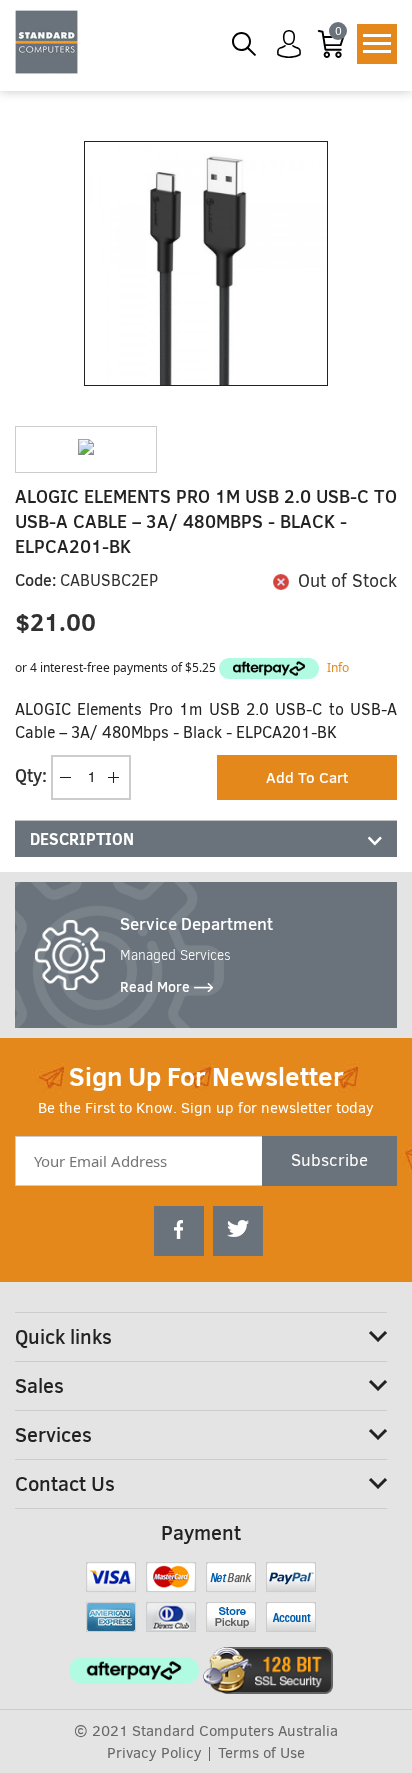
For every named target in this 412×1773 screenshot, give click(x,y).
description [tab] (82, 839)
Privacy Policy (154, 1753)
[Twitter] (238, 1231)
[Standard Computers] (46, 42)
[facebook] (179, 1231)
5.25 (204, 667)
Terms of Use (261, 1753)
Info (338, 667)
